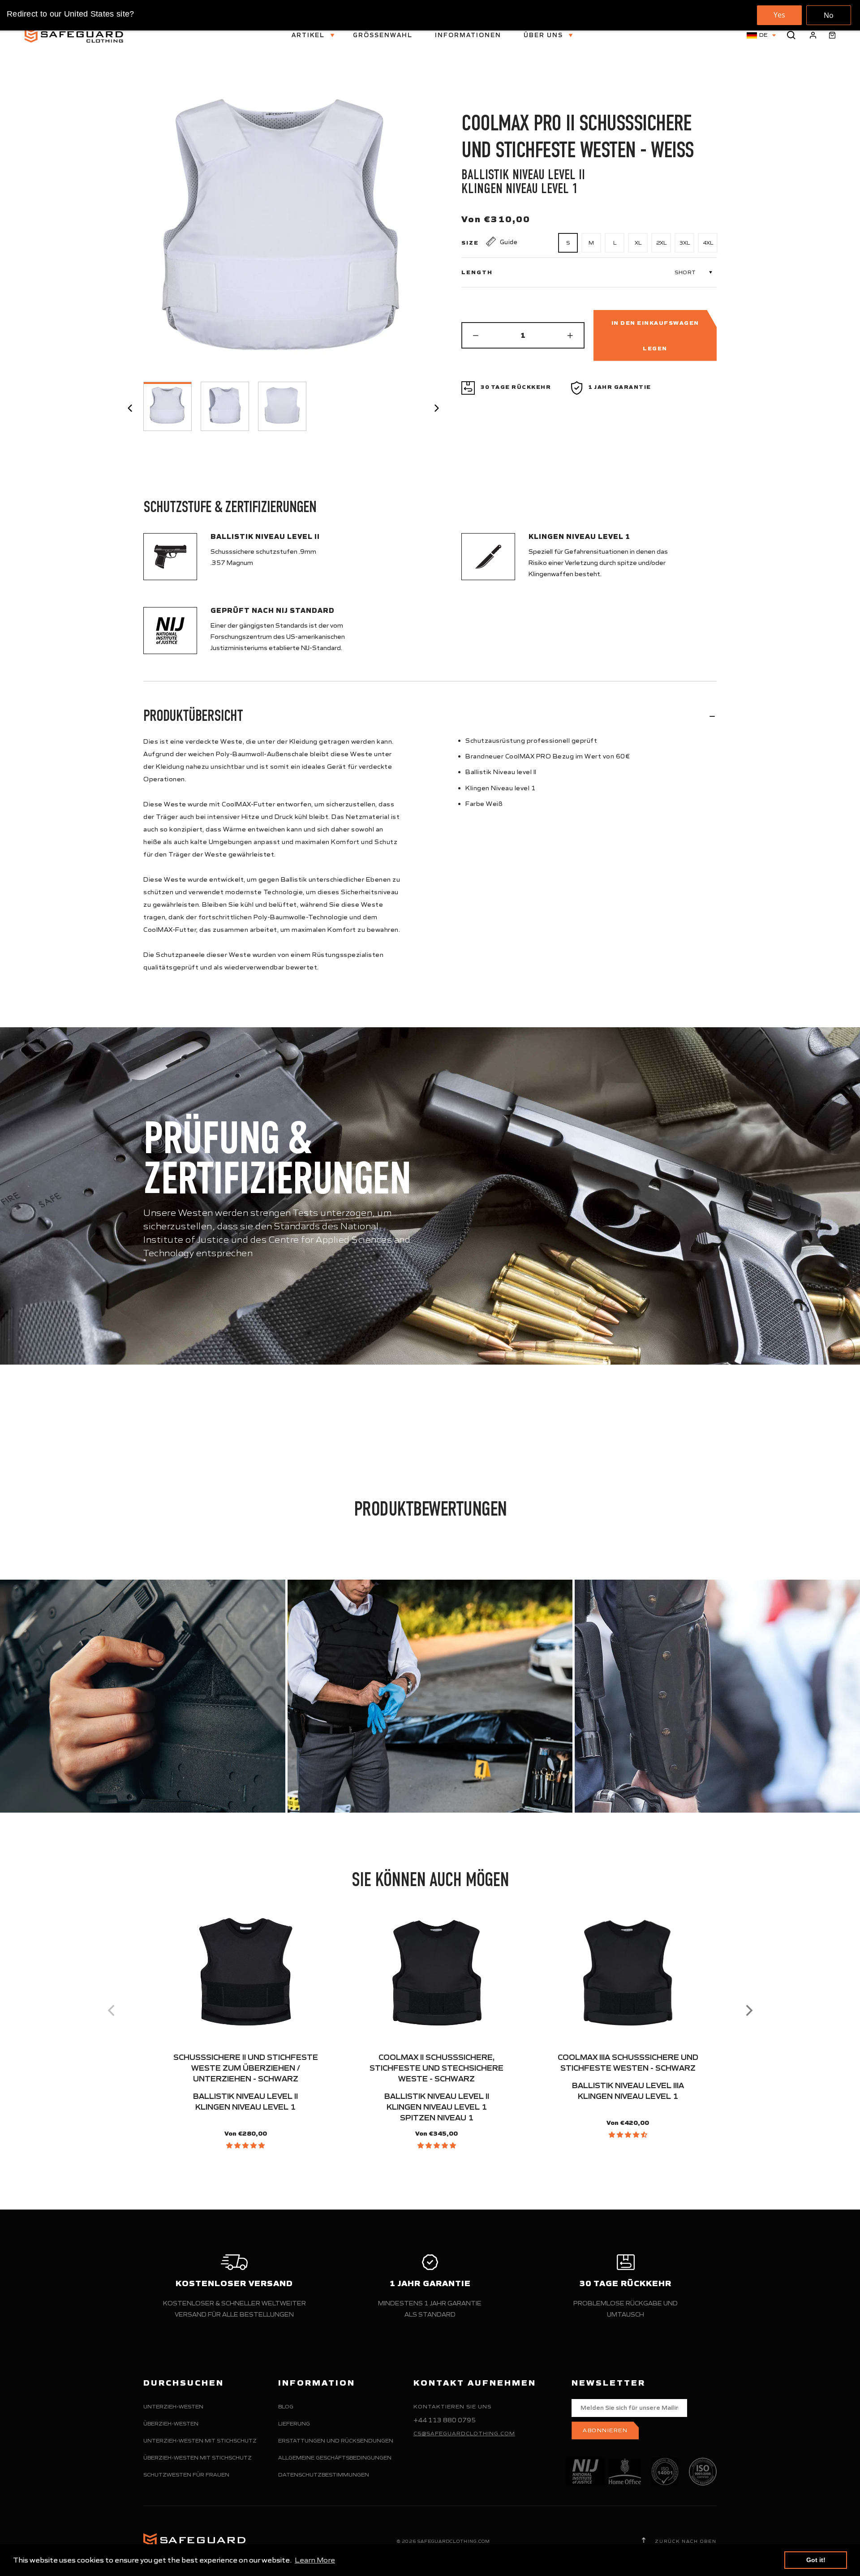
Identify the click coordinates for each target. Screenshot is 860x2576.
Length (477, 272)
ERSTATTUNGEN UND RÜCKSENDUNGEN (336, 2440)
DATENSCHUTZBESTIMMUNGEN (324, 2475)
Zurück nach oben (685, 2541)
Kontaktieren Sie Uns (452, 2406)
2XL (661, 243)
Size (470, 243)
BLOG (286, 2406)
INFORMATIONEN (468, 35)
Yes (779, 15)
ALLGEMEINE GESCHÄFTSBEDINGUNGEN (335, 2458)
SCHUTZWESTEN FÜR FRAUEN (186, 2475)
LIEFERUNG (294, 2423)
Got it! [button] (816, 2560)
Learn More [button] (315, 2560)
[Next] (748, 2011)
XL (638, 243)
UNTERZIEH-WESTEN (173, 2406)
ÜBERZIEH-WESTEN (171, 2423)
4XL (708, 243)
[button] (245, 2145)
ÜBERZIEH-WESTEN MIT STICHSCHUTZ (198, 2458)
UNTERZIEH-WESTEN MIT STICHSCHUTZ (200, 2440)
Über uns (544, 35)
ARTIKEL (309, 35)
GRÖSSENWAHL (383, 35)
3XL (685, 243)
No (829, 15)
